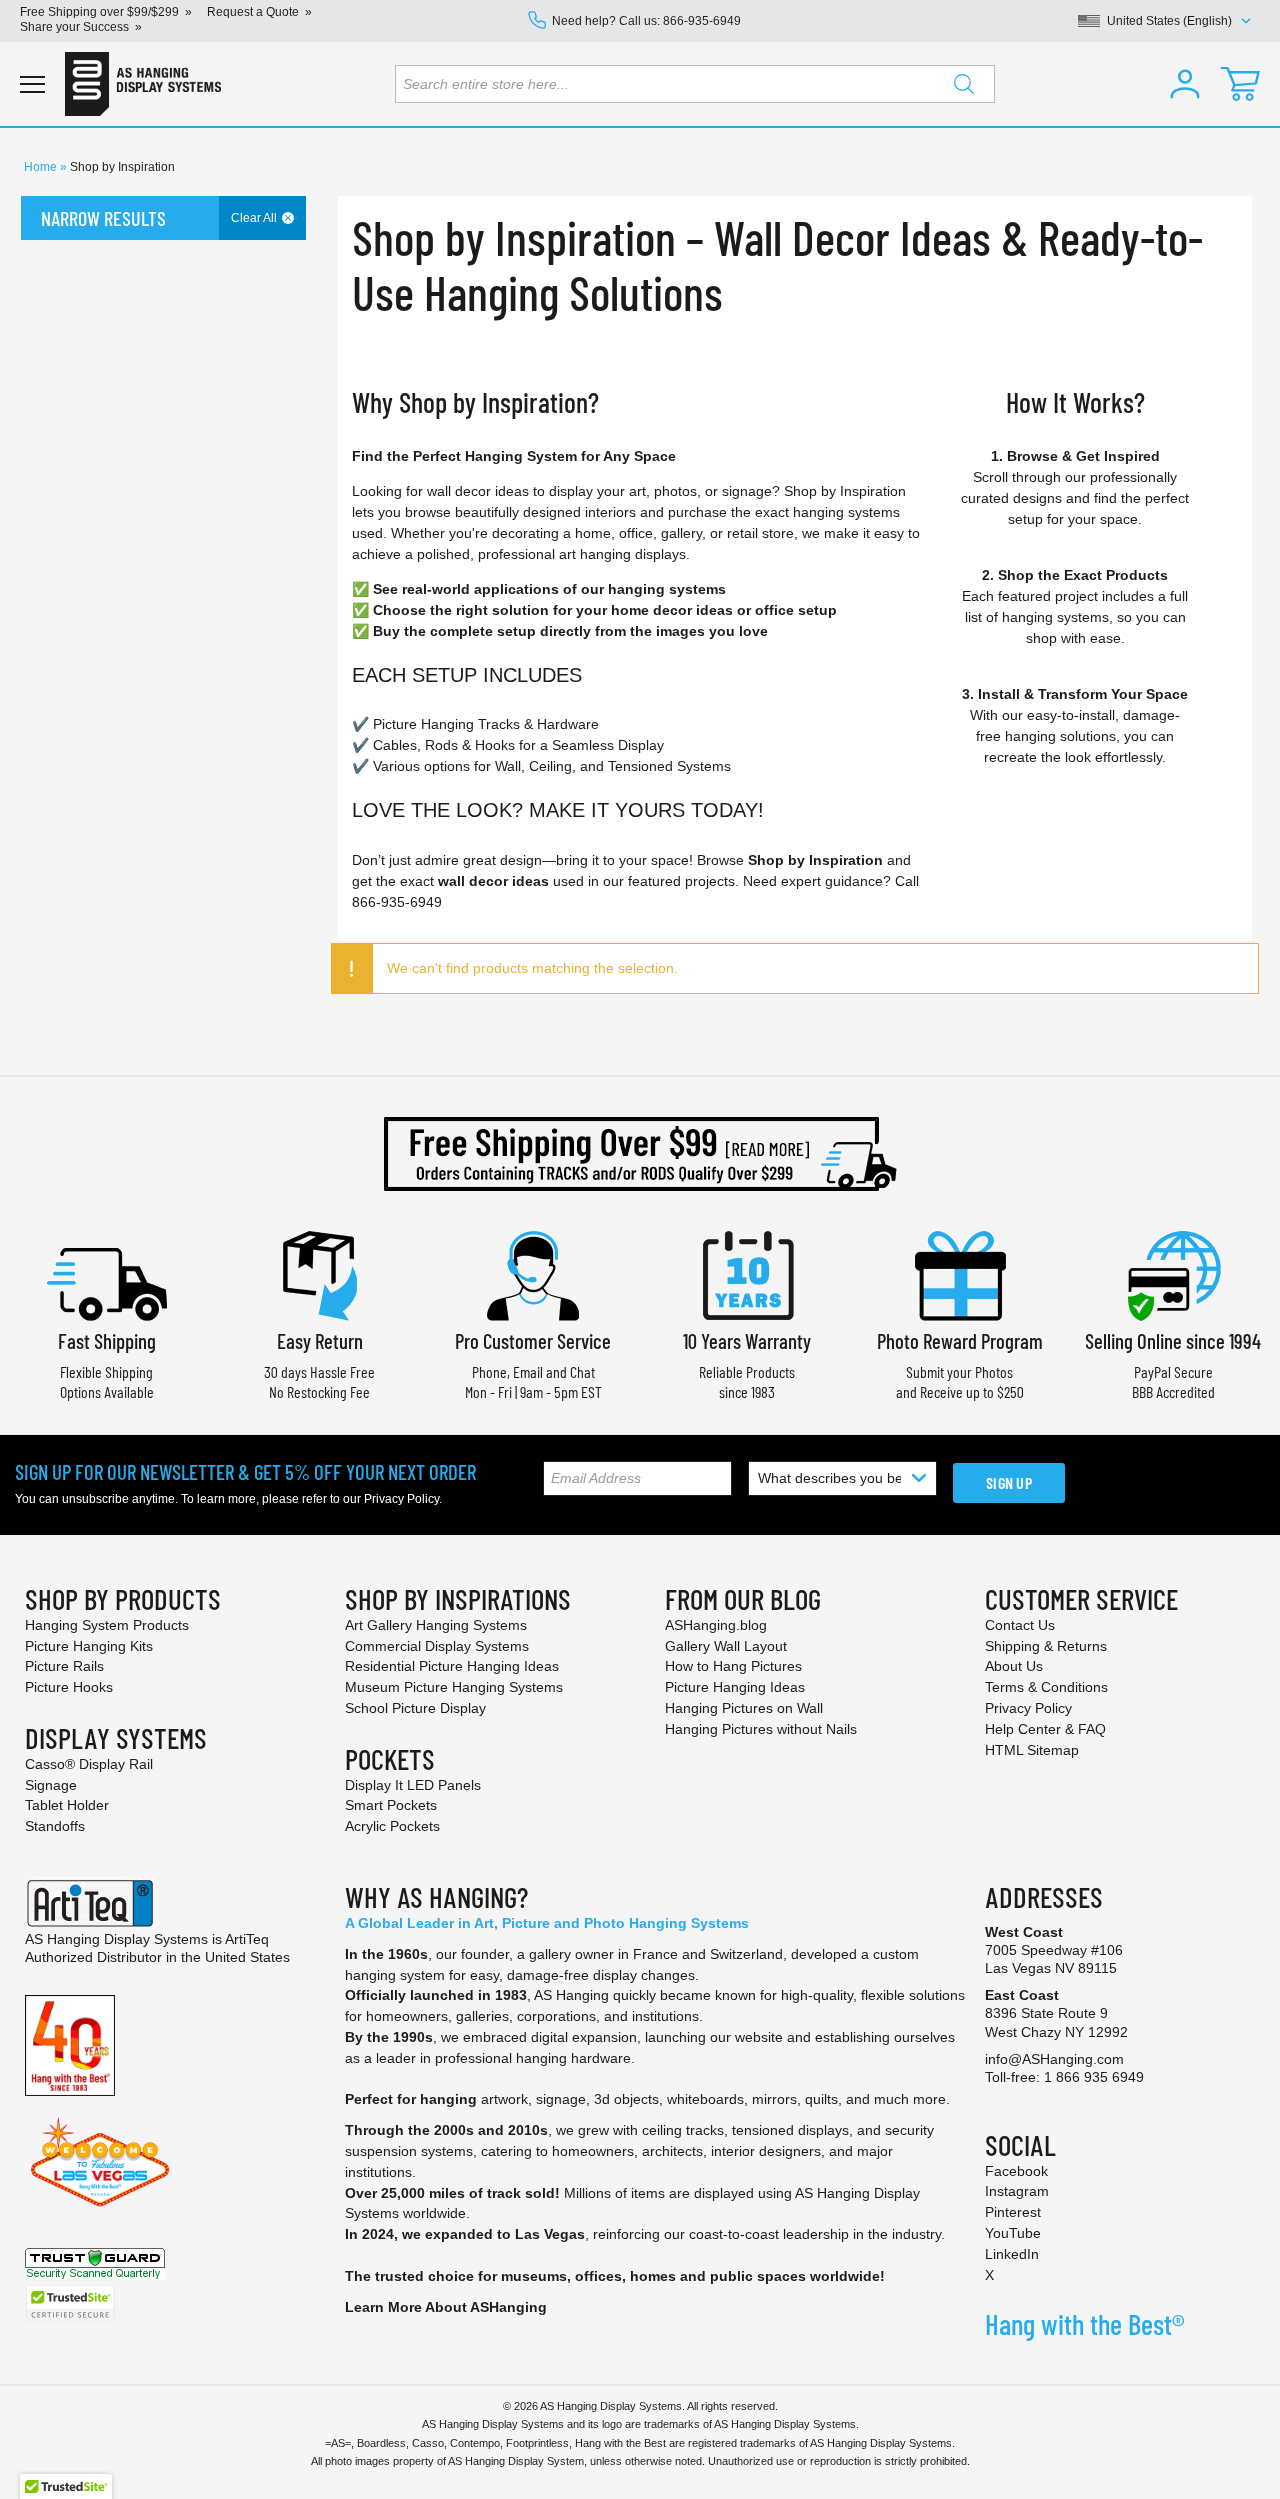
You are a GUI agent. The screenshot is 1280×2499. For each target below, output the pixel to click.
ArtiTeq (247, 1939)
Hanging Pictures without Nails (761, 1729)
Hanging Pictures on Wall (744, 1708)
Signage (51, 1785)
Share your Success (74, 27)
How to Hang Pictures (733, 1666)
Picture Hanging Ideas (735, 1687)
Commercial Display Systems (437, 1646)
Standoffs (55, 1826)
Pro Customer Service (533, 1340)
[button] (1185, 84)
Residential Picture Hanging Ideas (452, 1666)
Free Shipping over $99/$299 (99, 12)
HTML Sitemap (1032, 1750)
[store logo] (143, 84)
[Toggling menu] (32, 84)
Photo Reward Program (960, 1340)
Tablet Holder (67, 1805)
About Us (1014, 1666)
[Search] (964, 84)
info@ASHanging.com (1054, 2059)
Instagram (1017, 2191)
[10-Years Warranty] (747, 1273)
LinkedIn (1012, 2254)
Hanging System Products (107, 1625)
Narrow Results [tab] (103, 218)
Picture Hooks (69, 1687)
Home (42, 167)
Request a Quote (253, 12)
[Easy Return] (320, 1273)
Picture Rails (64, 1666)
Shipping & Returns (1046, 1646)
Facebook (1016, 2171)
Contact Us (1020, 1625)
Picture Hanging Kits (89, 1646)
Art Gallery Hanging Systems (436, 1625)
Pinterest (1013, 2212)
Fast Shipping (107, 1340)
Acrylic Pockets (392, 1826)
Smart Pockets (391, 1805)
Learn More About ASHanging (446, 2307)
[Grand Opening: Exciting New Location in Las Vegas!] (100, 2160)
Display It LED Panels (413, 1785)
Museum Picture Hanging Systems (454, 1687)
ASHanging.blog (716, 1625)
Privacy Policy (401, 1499)
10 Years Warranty (747, 1340)
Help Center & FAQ (1045, 1729)
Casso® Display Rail (89, 1764)
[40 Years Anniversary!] (70, 2044)
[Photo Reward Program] (960, 1273)
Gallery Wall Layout (726, 1646)
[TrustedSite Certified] (70, 2303)
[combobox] (695, 84)
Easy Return (320, 1340)
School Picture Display (415, 1708)
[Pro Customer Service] (533, 1273)
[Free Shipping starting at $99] (640, 1154)
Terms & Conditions (1046, 1687)
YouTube (1013, 2233)
